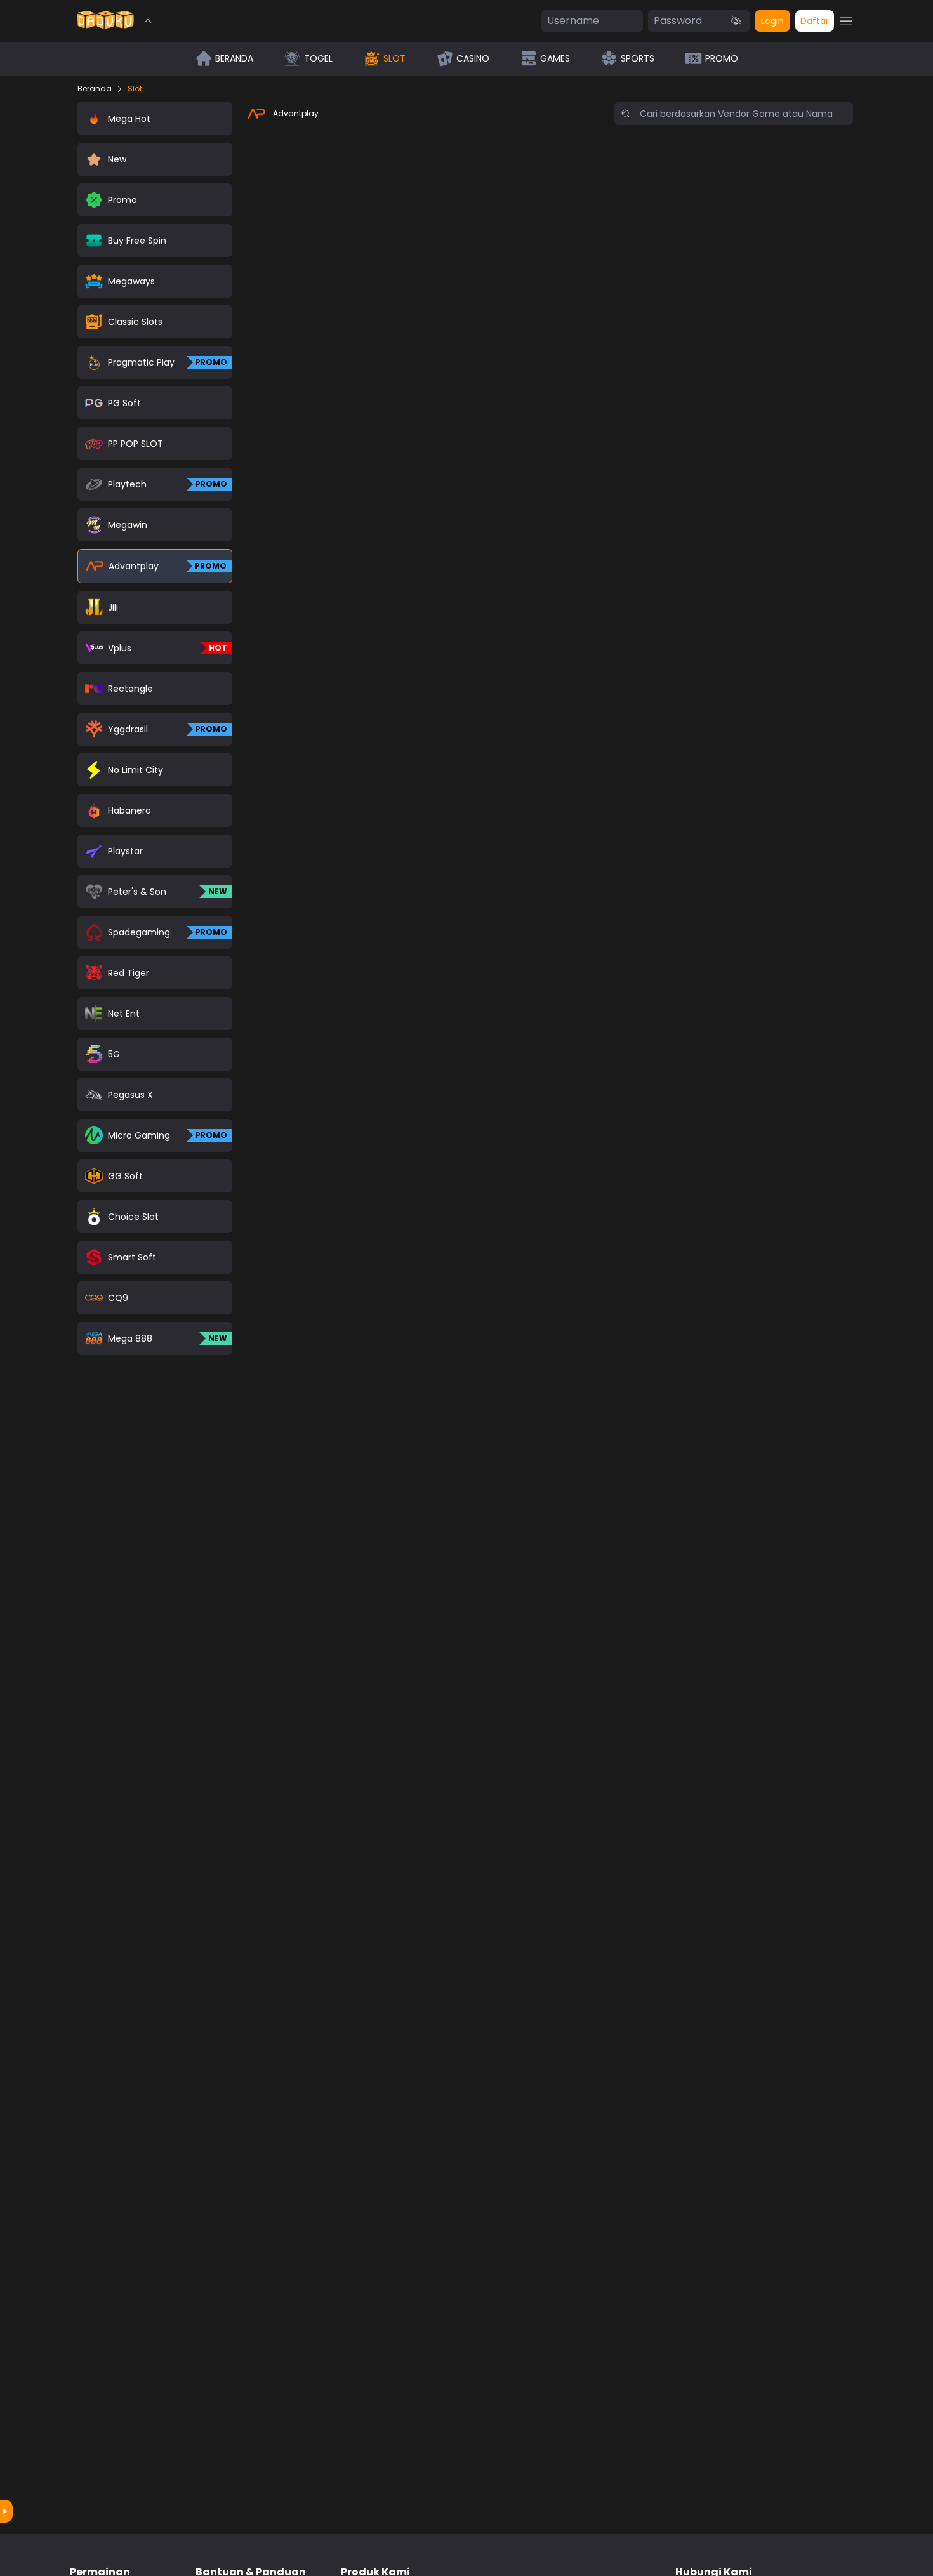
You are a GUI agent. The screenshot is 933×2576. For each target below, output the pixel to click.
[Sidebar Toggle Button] (846, 21)
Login (772, 21)
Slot (135, 89)
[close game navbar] (148, 21)
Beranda (95, 89)
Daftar (815, 21)
